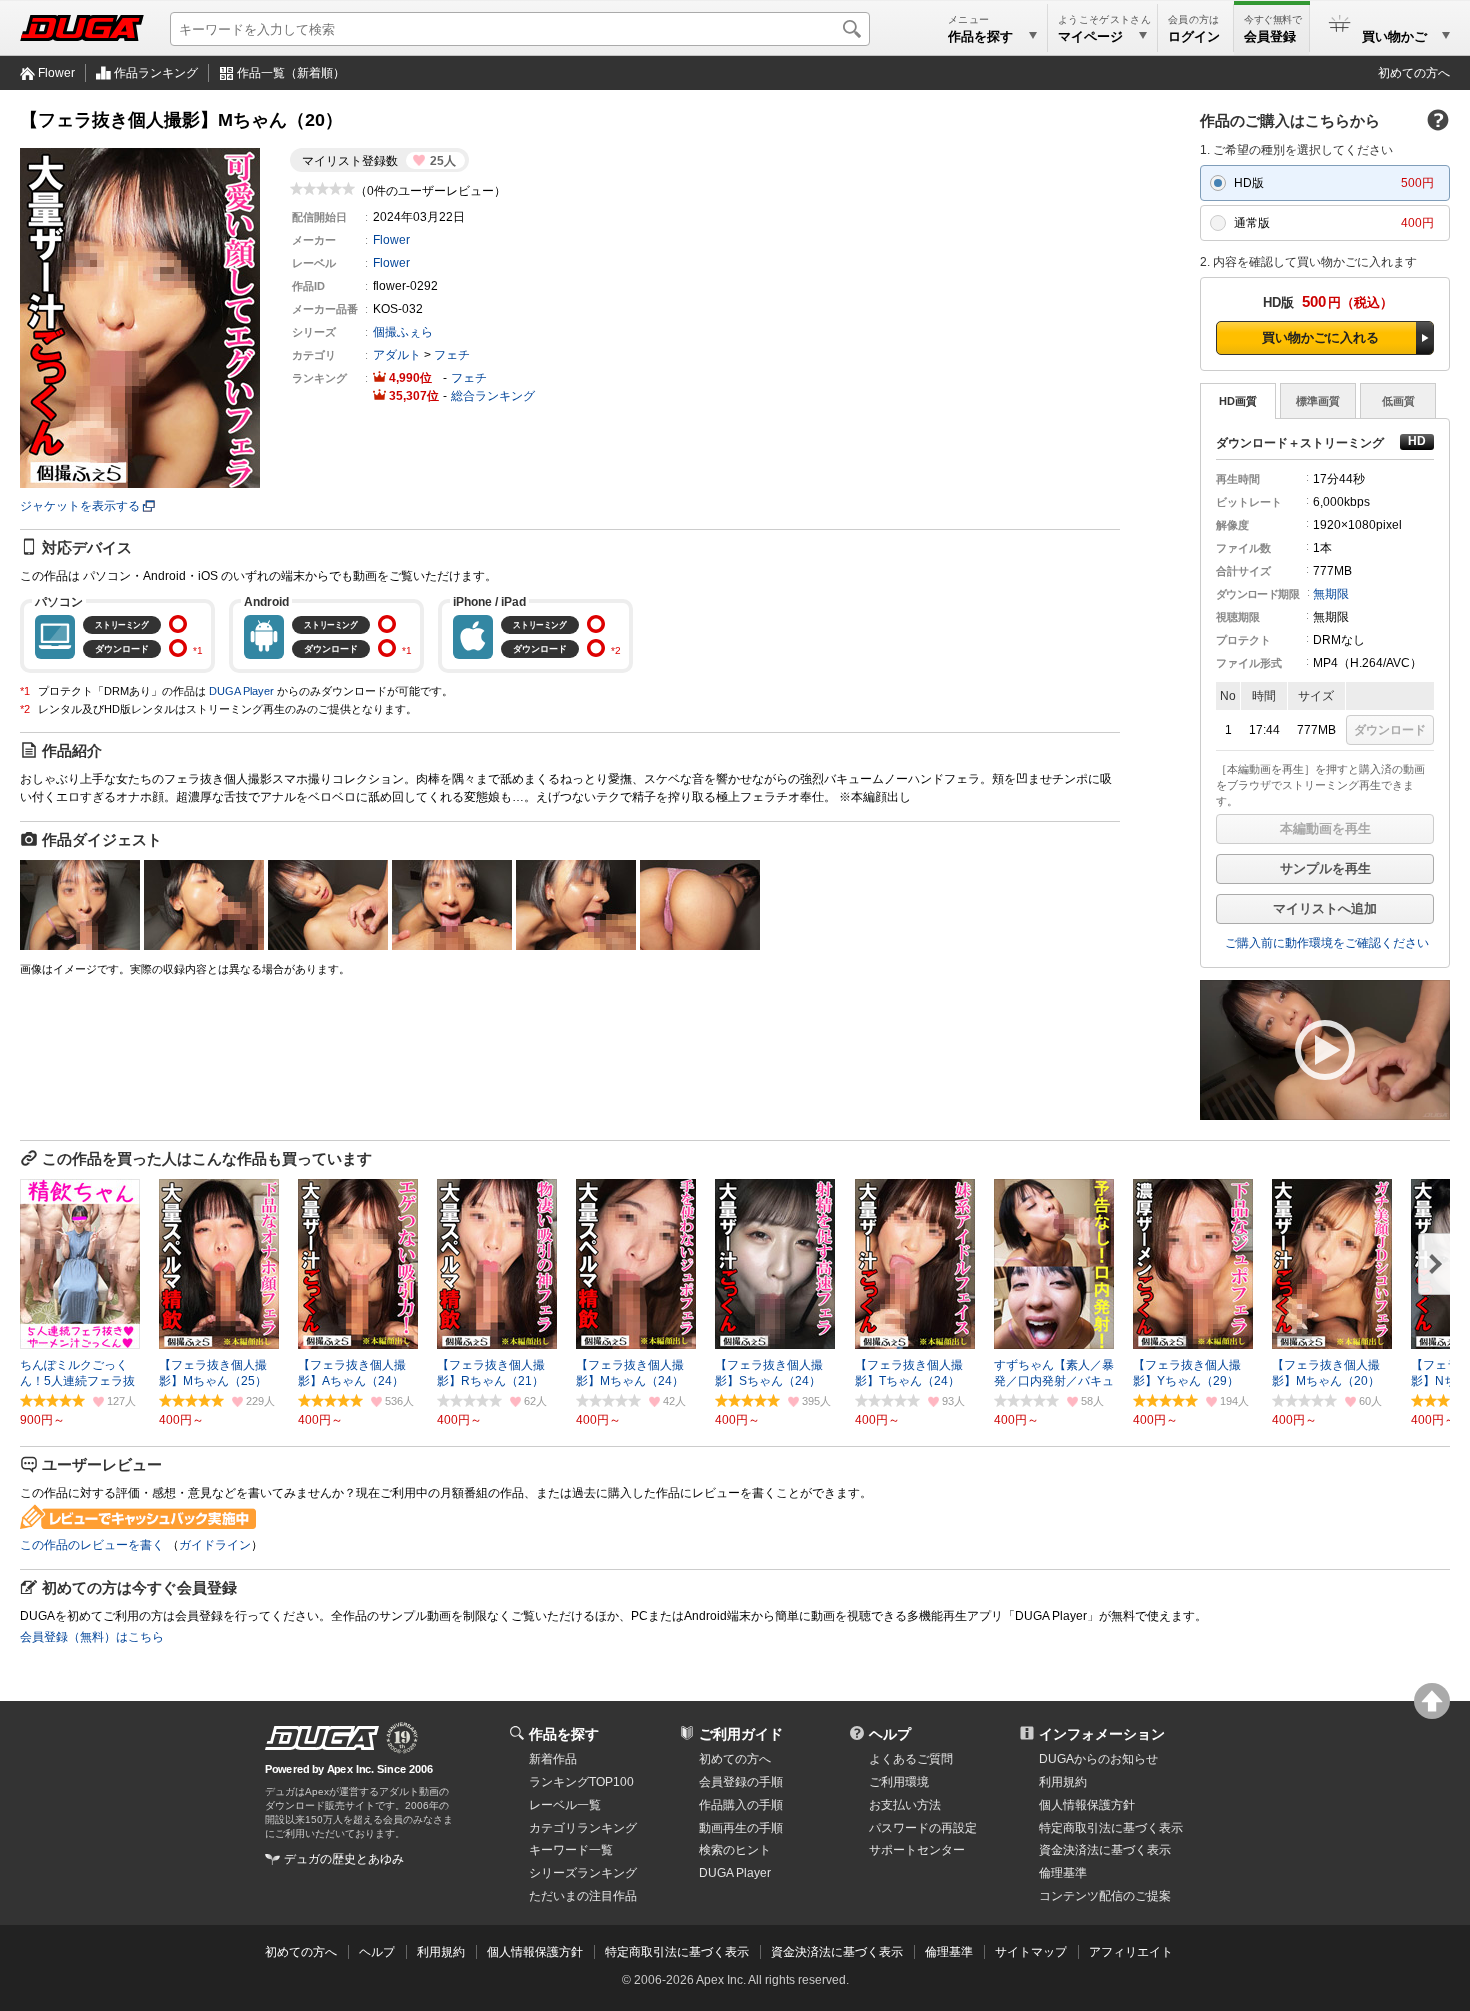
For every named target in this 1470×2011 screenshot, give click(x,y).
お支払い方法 (905, 1805)
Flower (56, 73)
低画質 (1398, 401)
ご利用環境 (899, 1782)
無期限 (1331, 594)
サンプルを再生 (1325, 868)
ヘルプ (890, 1734)
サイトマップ (1031, 1952)
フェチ (452, 355)
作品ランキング (156, 73)
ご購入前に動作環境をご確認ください (1327, 943)
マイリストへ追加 (1325, 908)
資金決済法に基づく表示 (837, 1952)
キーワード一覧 (571, 1850)
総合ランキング (493, 396)
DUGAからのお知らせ (1098, 1759)
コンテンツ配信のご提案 (1105, 1896)
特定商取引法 (1111, 1828)
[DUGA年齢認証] (322, 1738)
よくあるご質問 (911, 1759)
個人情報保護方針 (1087, 1805)
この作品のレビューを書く (92, 1545)
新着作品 (553, 1759)
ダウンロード (1390, 730)
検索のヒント (735, 1850)
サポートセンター (917, 1850)
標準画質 (1318, 401)
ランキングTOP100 (581, 1782)
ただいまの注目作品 (583, 1896)
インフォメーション (1102, 1734)
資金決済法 (1105, 1850)
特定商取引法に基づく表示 (677, 1952)
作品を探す (564, 1734)
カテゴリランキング (583, 1828)
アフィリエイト (1131, 1952)
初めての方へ (1414, 73)
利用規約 (1063, 1782)
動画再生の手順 (741, 1828)
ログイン (1194, 36)
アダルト (397, 355)
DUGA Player (241, 691)
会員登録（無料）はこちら (92, 1637)
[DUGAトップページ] (82, 28)
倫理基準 (1063, 1873)
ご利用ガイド (741, 1734)
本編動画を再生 (1325, 828)
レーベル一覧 (565, 1805)
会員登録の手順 (741, 1782)
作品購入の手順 (741, 1805)
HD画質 (1238, 401)
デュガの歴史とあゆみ (344, 1859)
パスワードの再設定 (923, 1828)
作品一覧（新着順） (291, 73)
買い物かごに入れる (1320, 337)
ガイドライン (215, 1545)
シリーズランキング (583, 1873)
